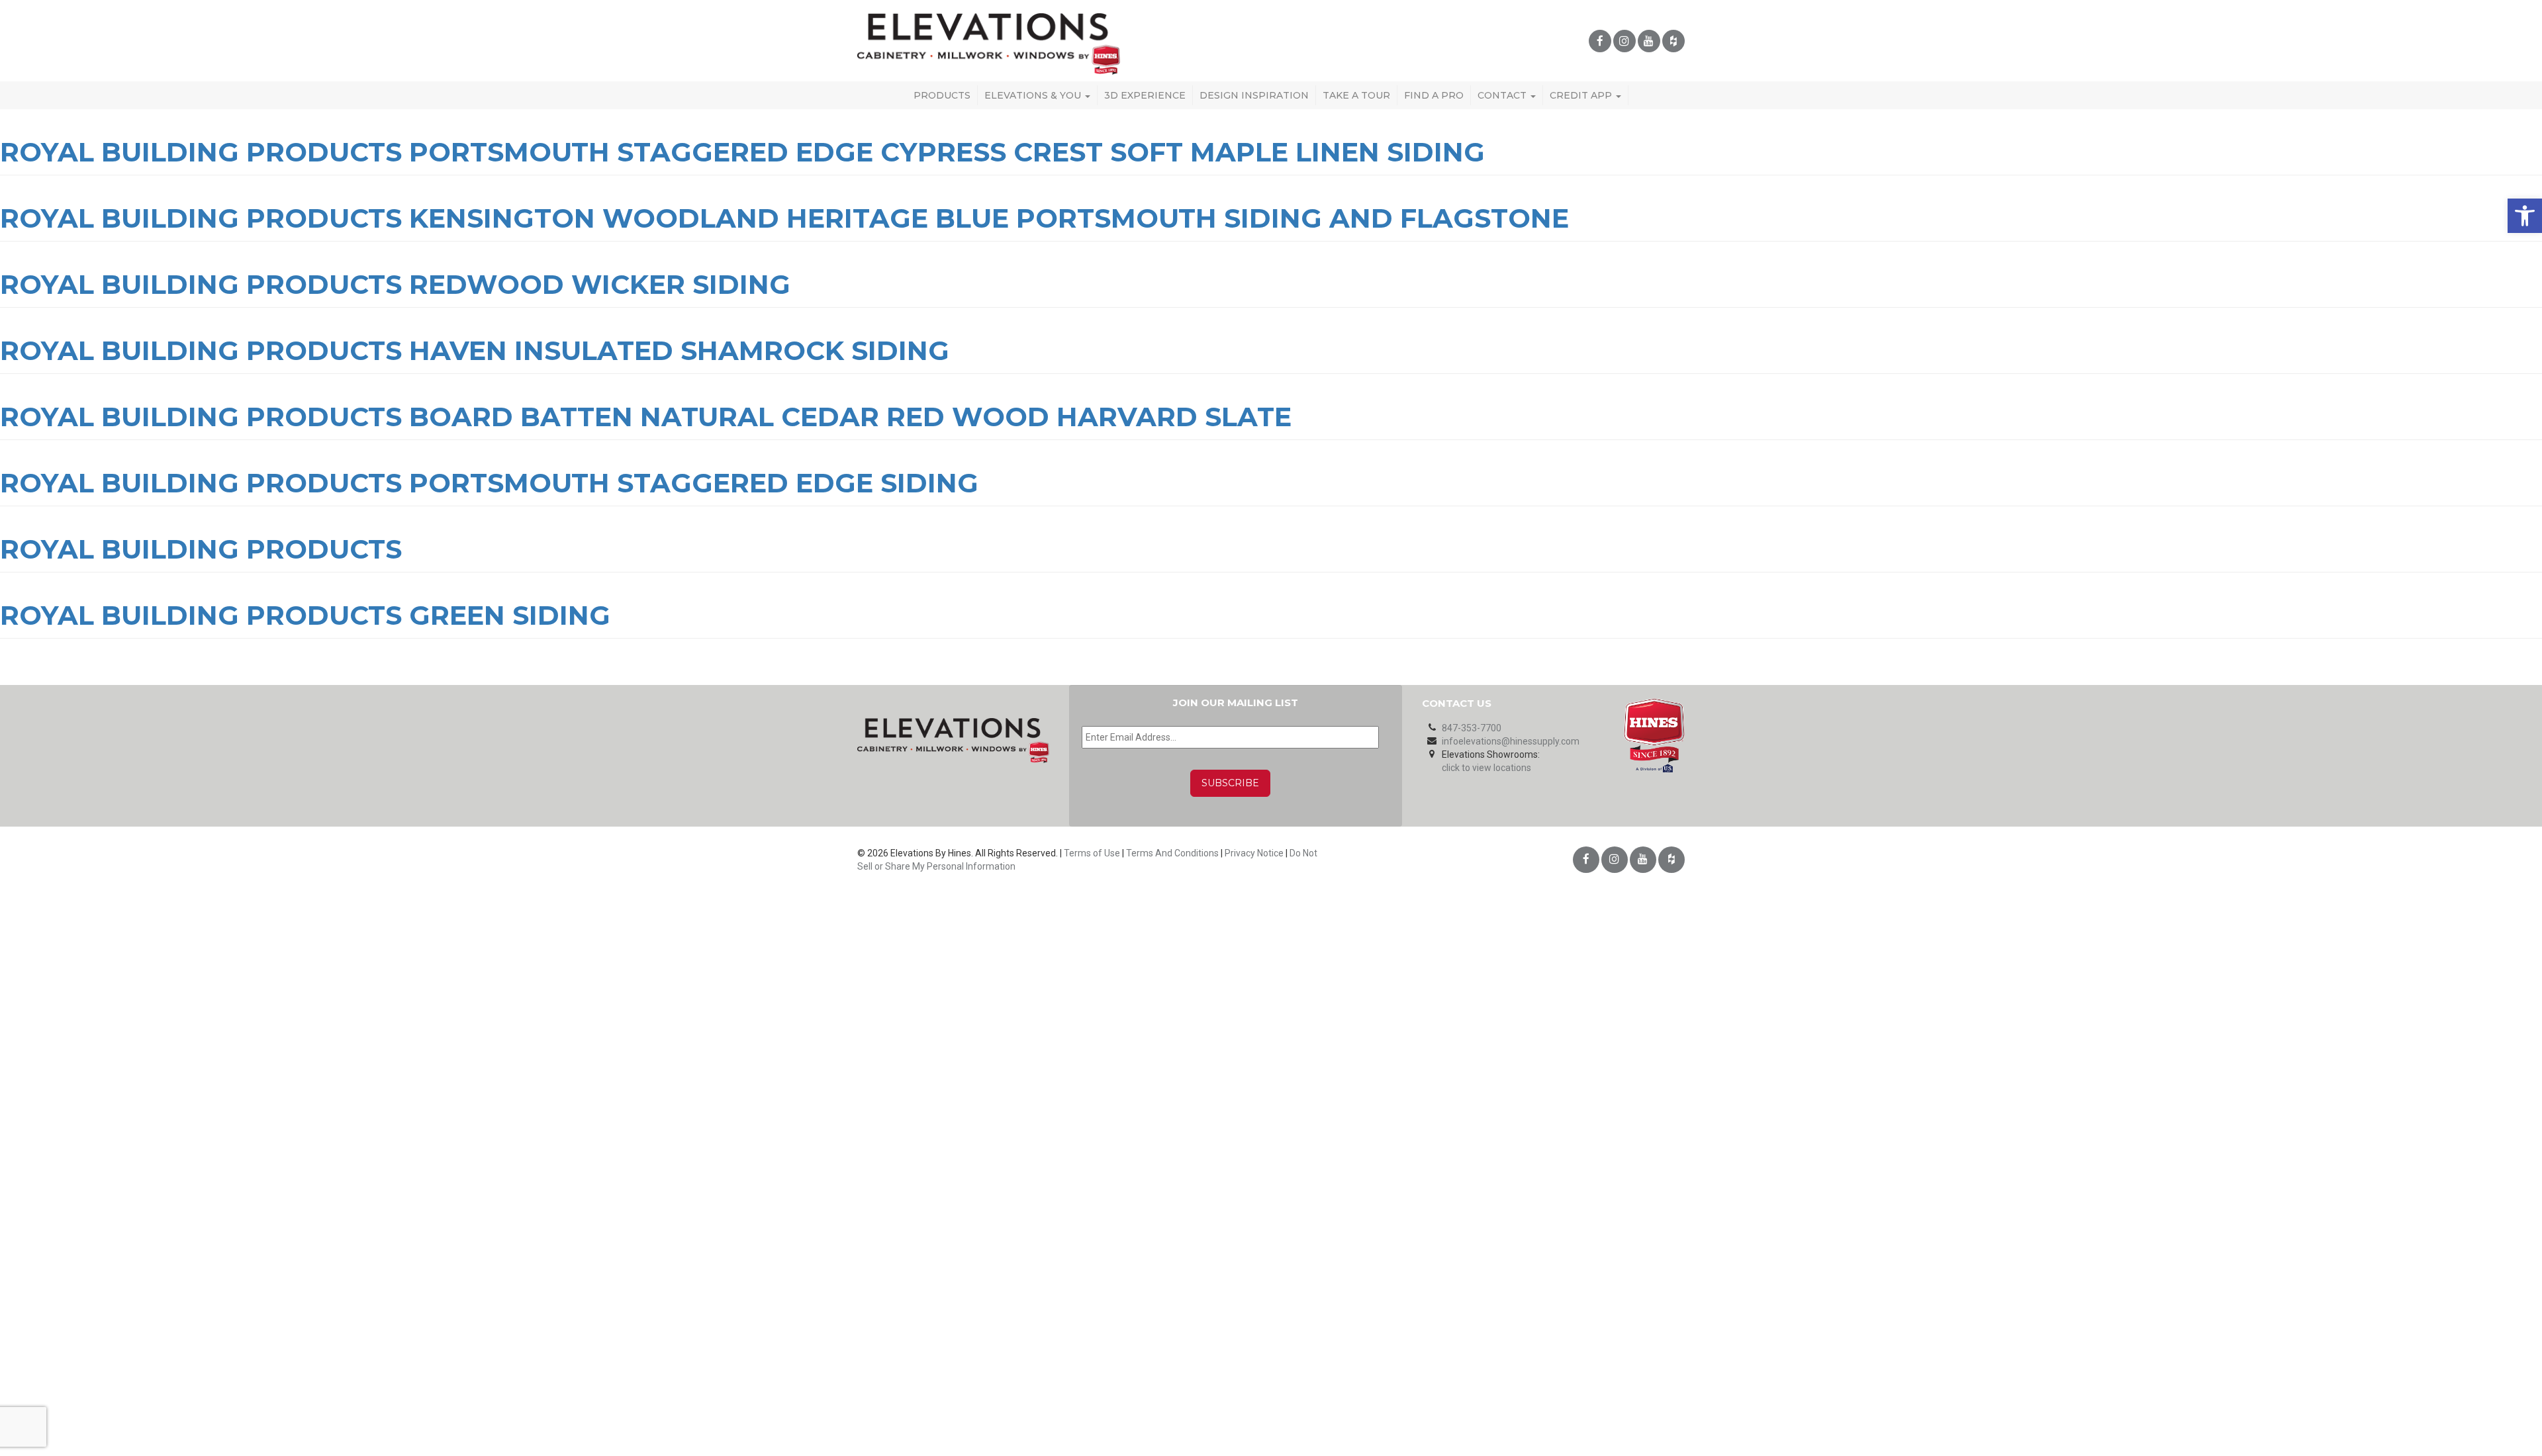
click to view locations (1486, 768)
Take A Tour (1356, 95)
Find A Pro (1434, 95)
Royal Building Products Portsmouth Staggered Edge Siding (489, 483)
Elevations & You (1034, 95)
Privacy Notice (1254, 853)
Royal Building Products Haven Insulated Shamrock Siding (475, 350)
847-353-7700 (1472, 728)
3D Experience (1145, 95)
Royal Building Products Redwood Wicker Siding (395, 284)
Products (942, 95)
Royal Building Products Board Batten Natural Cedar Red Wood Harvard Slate (646, 417)
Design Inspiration (1254, 95)
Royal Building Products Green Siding (305, 615)
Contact (1503, 95)
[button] (2525, 216)
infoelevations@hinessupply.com (1511, 741)
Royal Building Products (201, 549)
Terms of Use (1092, 853)
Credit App (1582, 95)
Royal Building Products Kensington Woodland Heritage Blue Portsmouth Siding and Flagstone (784, 218)
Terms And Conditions (1172, 853)
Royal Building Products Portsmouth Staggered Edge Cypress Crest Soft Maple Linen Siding (742, 152)
